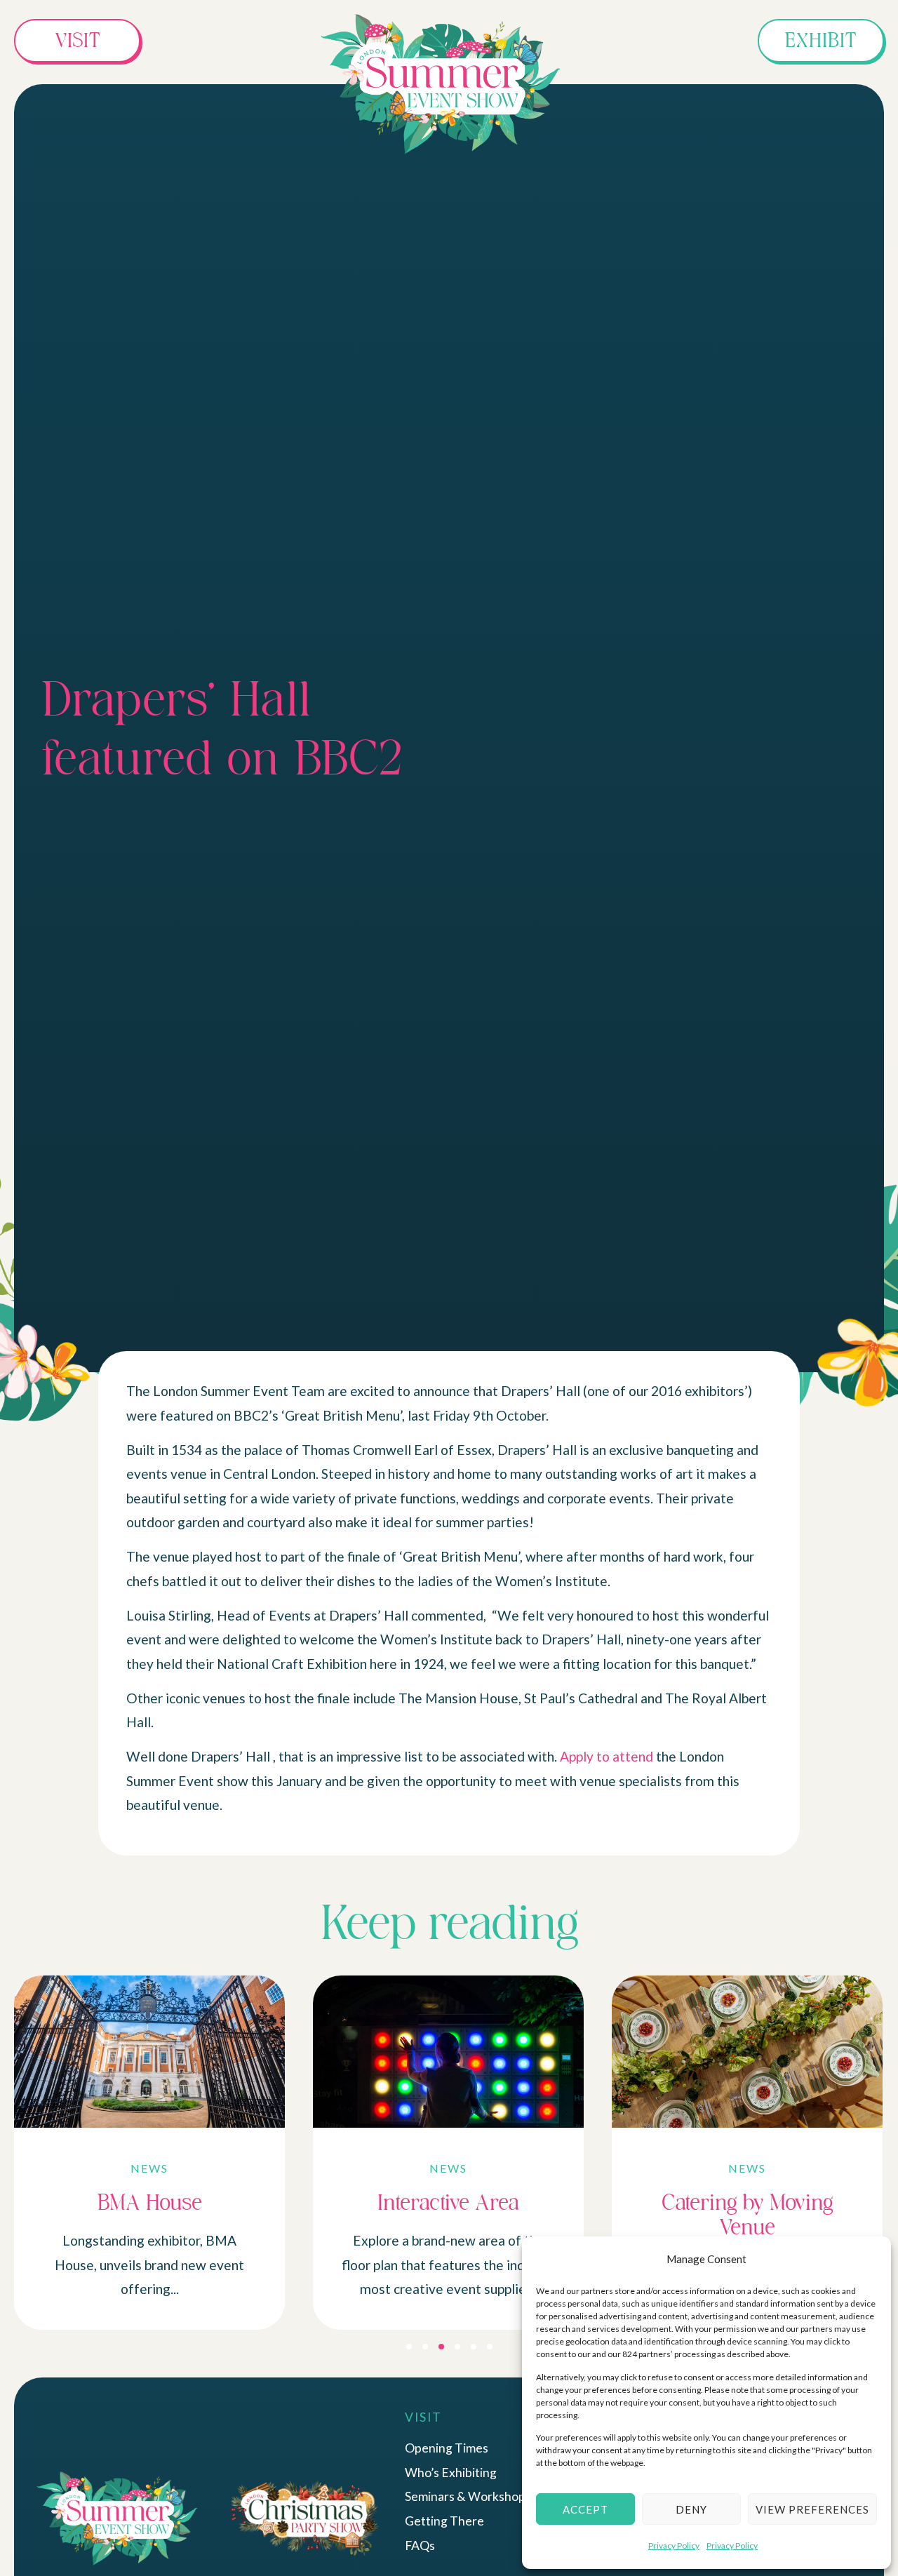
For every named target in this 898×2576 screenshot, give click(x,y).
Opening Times (447, 2448)
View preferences (812, 2509)
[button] (409, 2347)
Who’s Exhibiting (451, 2473)
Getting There (444, 2521)
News (149, 2168)
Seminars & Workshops (468, 2496)
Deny (691, 2509)
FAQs (420, 2545)
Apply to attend (607, 1756)
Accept (585, 2509)
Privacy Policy (674, 2545)
